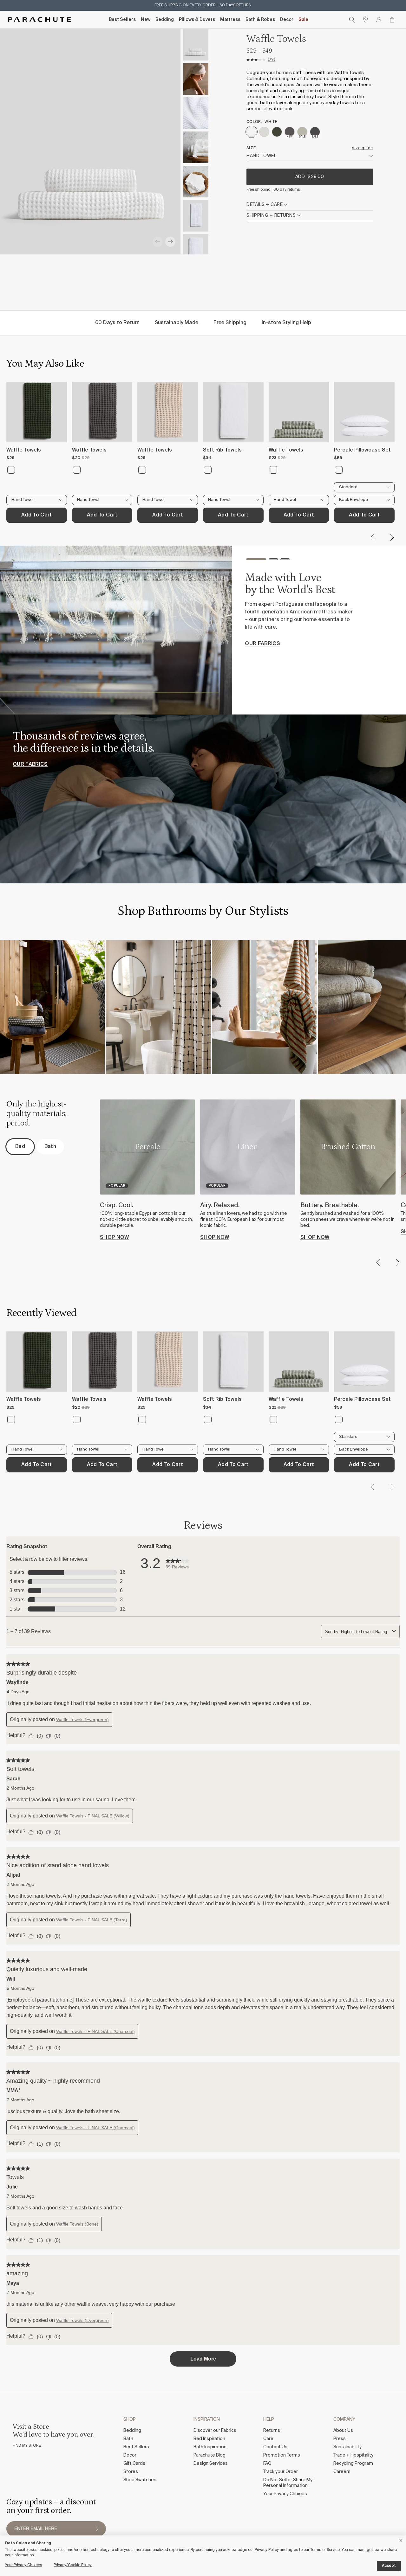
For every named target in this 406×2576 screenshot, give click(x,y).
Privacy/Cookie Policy (73, 2565)
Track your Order (281, 2472)
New (146, 20)
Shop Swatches (140, 2480)
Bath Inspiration (210, 2447)
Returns (272, 2431)
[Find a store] (365, 20)
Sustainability (347, 2447)
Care (268, 2439)
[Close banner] (401, 2539)
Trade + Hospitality (353, 2455)
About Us (343, 2431)
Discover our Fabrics (215, 2431)
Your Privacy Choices (285, 2494)
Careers (342, 2472)
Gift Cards (134, 2464)
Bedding (165, 20)
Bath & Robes (260, 20)
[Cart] (392, 20)
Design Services (211, 2464)
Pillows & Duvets (197, 20)
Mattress (230, 20)
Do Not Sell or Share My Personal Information (288, 2483)
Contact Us (275, 2447)
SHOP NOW (115, 1238)
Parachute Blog (210, 2455)
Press (340, 2439)
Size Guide (363, 148)
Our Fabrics (30, 765)
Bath (128, 2439)
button (97, 2529)
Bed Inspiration (209, 2439)
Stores (131, 2472)
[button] (158, 242)
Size (251, 148)
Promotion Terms (282, 2455)
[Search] (352, 20)
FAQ (267, 2464)
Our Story (260, 649)
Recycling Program (353, 2464)
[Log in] (379, 20)
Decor (287, 20)
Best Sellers (122, 20)
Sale (303, 20)
